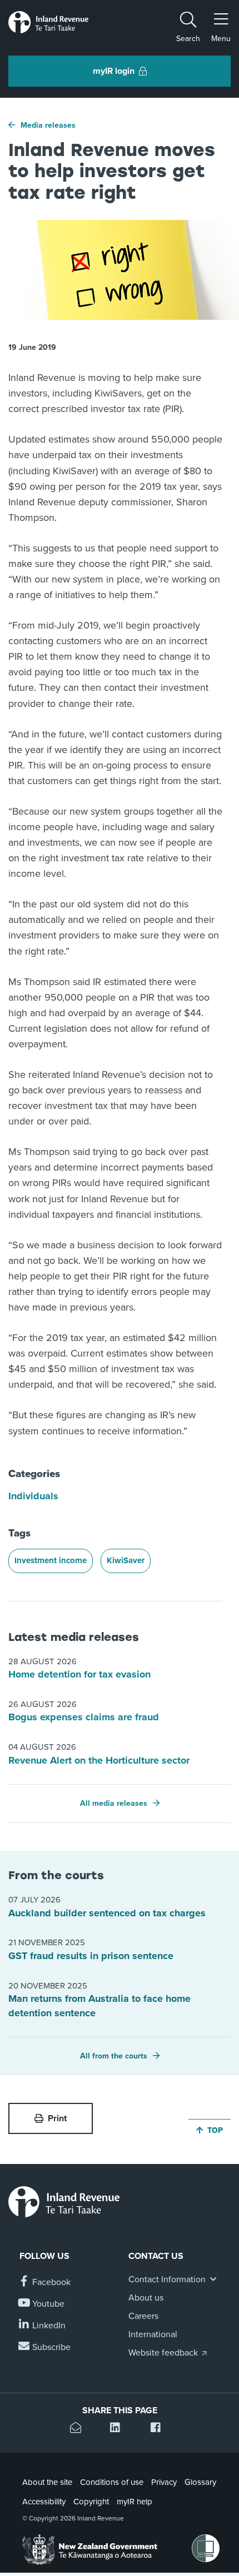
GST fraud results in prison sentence (91, 1956)
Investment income (51, 1560)
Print (57, 2118)
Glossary (200, 2482)
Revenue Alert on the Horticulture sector (99, 1760)
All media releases (114, 1803)
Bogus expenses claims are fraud (84, 1717)
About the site (47, 2482)
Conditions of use (112, 2482)
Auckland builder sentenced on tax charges (107, 1913)
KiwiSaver (126, 1560)
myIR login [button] (114, 71)
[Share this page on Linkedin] (119, 2429)
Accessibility (44, 2502)
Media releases (48, 125)
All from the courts (114, 2056)
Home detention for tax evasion (79, 1674)
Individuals (33, 1496)
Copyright (91, 2502)
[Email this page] (79, 2429)
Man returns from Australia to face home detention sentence (99, 2006)
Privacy (164, 2482)
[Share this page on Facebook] (160, 2429)
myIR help (135, 2502)
